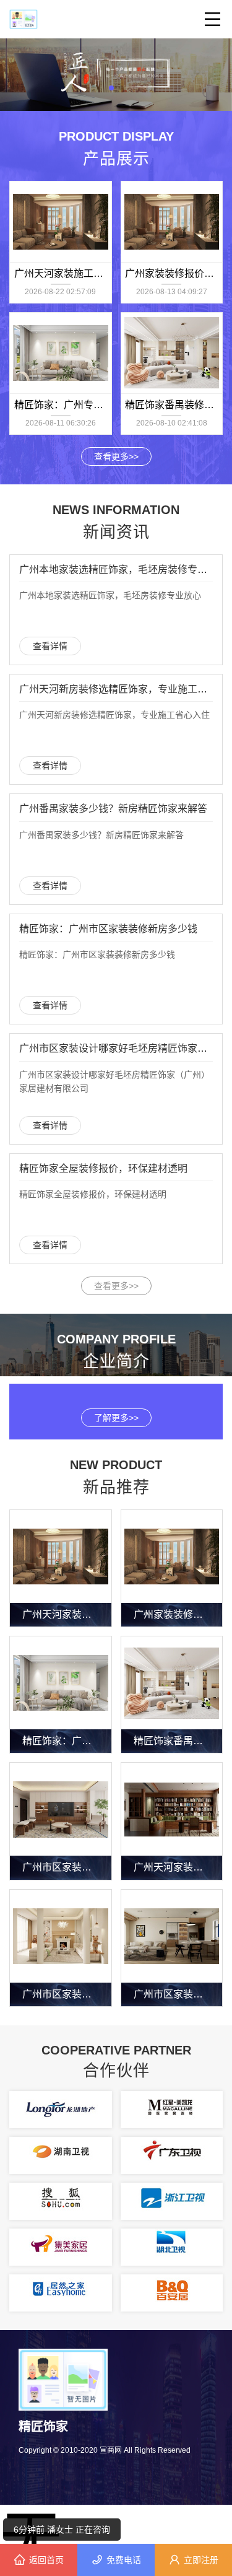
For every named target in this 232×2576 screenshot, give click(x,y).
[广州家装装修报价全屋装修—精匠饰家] (172, 222)
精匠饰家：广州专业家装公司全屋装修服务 (67, 1741)
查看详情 (50, 646)
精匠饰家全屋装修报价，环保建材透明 (103, 1168)
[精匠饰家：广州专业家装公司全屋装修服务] (61, 353)
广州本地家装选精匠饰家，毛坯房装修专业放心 (123, 570)
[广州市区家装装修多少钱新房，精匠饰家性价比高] (61, 1809)
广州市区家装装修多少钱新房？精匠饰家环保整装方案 (178, 1994)
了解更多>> (116, 1418)
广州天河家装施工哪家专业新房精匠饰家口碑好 (67, 1614)
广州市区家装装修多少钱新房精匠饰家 (67, 1994)
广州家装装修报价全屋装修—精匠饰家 (178, 1614)
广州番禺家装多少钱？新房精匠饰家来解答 (113, 809)
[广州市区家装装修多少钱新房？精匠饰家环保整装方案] (172, 1936)
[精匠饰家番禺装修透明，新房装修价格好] (172, 353)
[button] (111, 88)
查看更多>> (116, 456)
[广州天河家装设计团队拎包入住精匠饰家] (172, 1809)
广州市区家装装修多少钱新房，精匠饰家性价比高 (67, 1867)
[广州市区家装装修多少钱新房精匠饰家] (61, 1936)
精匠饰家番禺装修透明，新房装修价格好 (178, 1741)
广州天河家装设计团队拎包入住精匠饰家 (178, 1867)
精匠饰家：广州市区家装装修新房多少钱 (108, 929)
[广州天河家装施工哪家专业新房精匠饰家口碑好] (61, 222)
